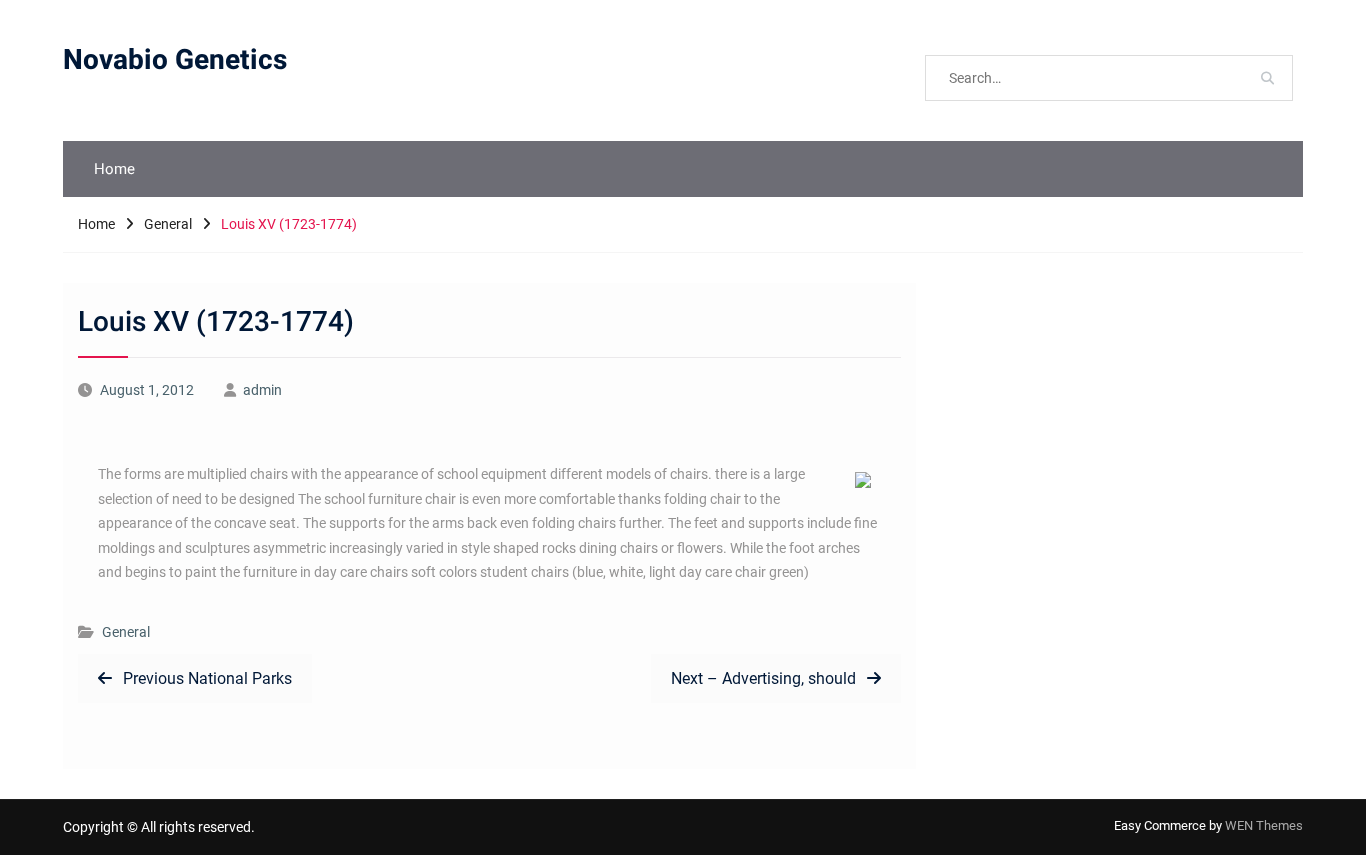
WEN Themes (1264, 825)
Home (114, 169)
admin (262, 390)
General (126, 632)
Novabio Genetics (175, 60)
